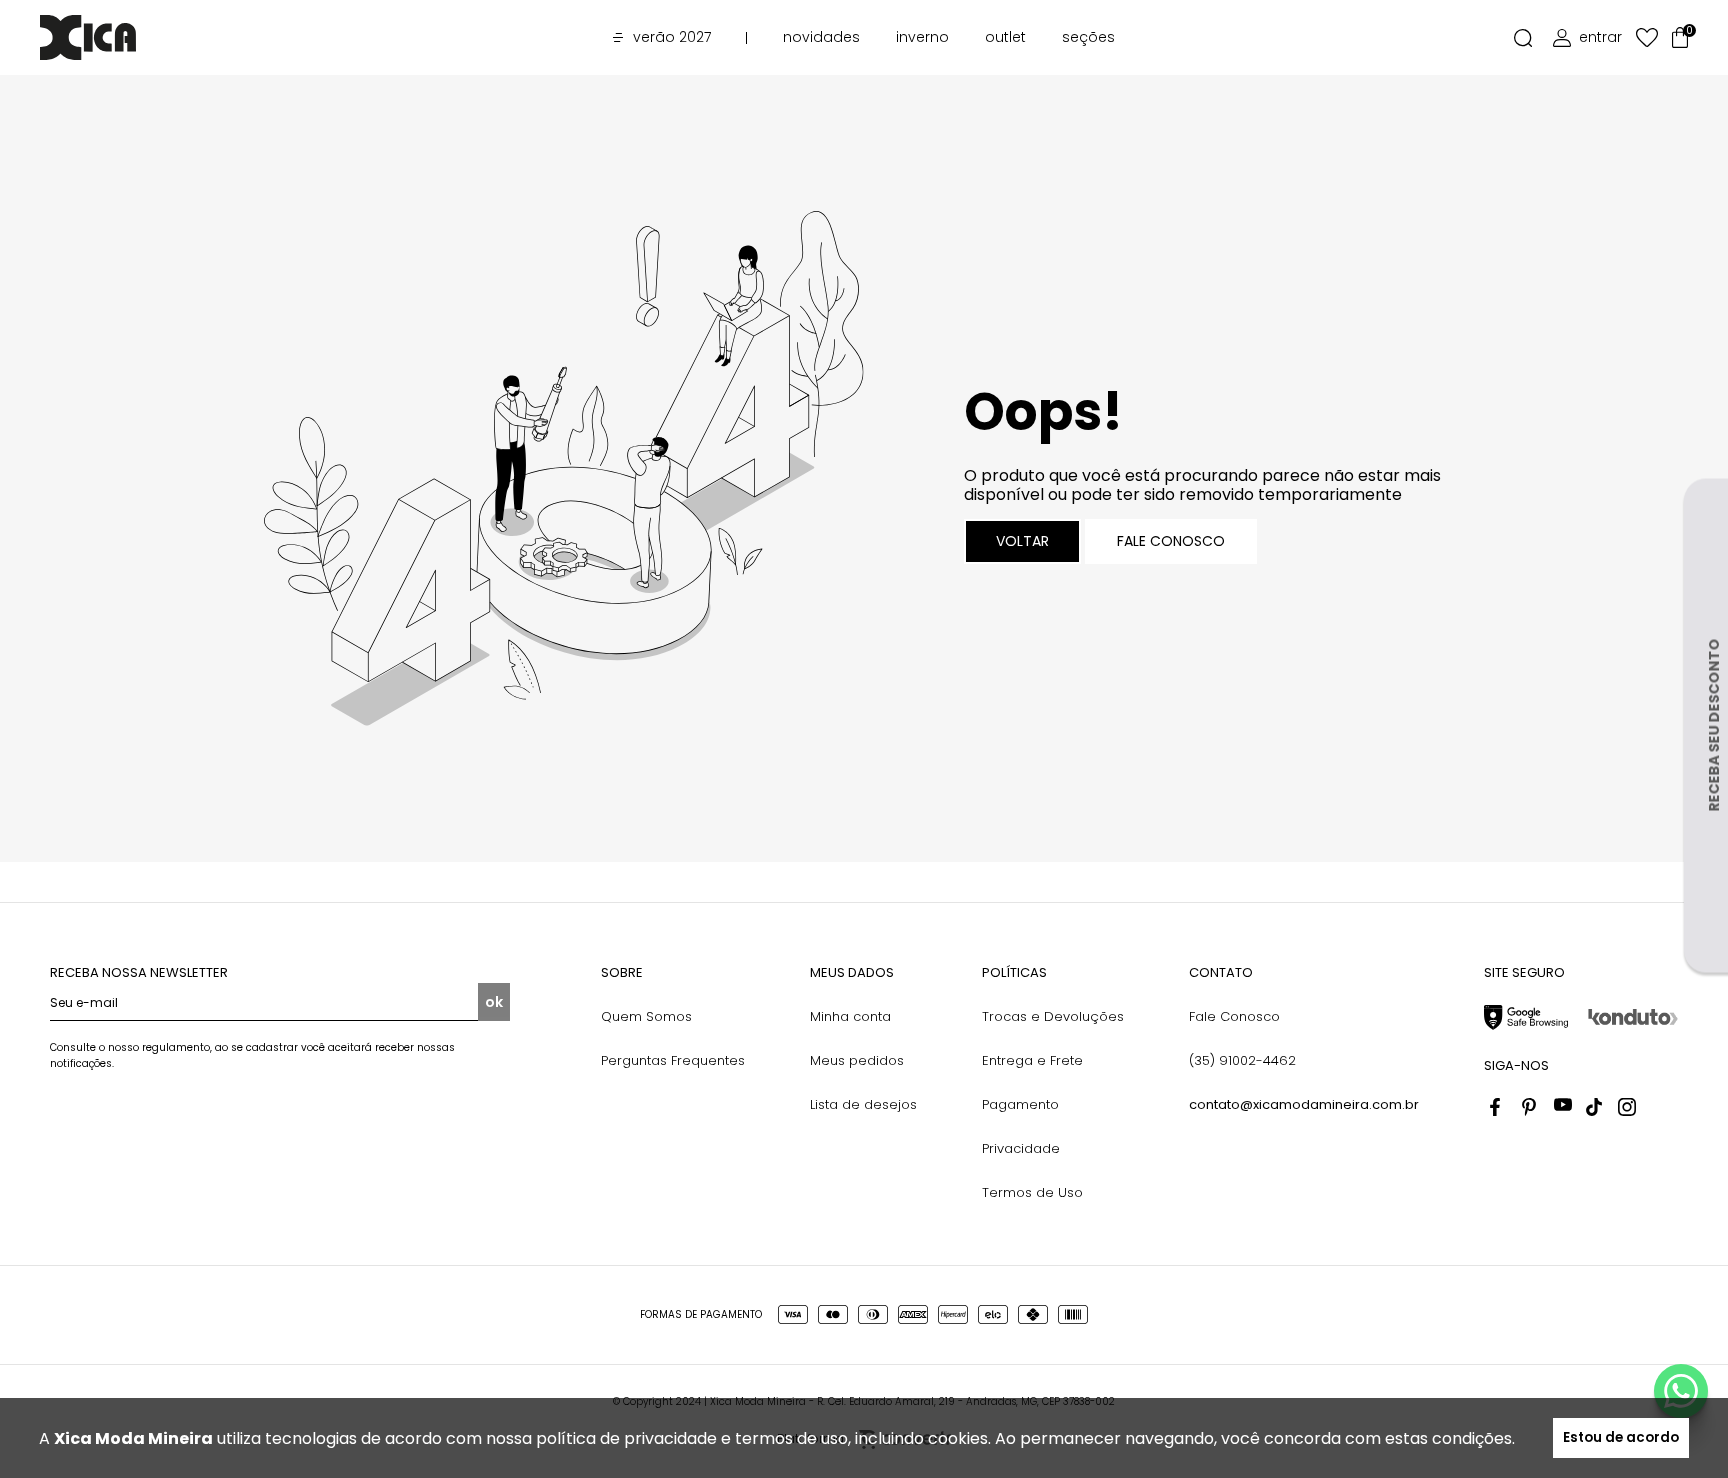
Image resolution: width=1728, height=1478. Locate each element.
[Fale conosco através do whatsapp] (1681, 1391)
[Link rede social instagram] (1627, 1107)
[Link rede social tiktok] (1595, 1107)
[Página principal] (118, 37)
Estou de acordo (1621, 1437)
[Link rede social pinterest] (1531, 1107)
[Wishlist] (1647, 37)
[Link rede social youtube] (1563, 1107)
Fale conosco (1171, 541)
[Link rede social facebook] (1499, 1107)
